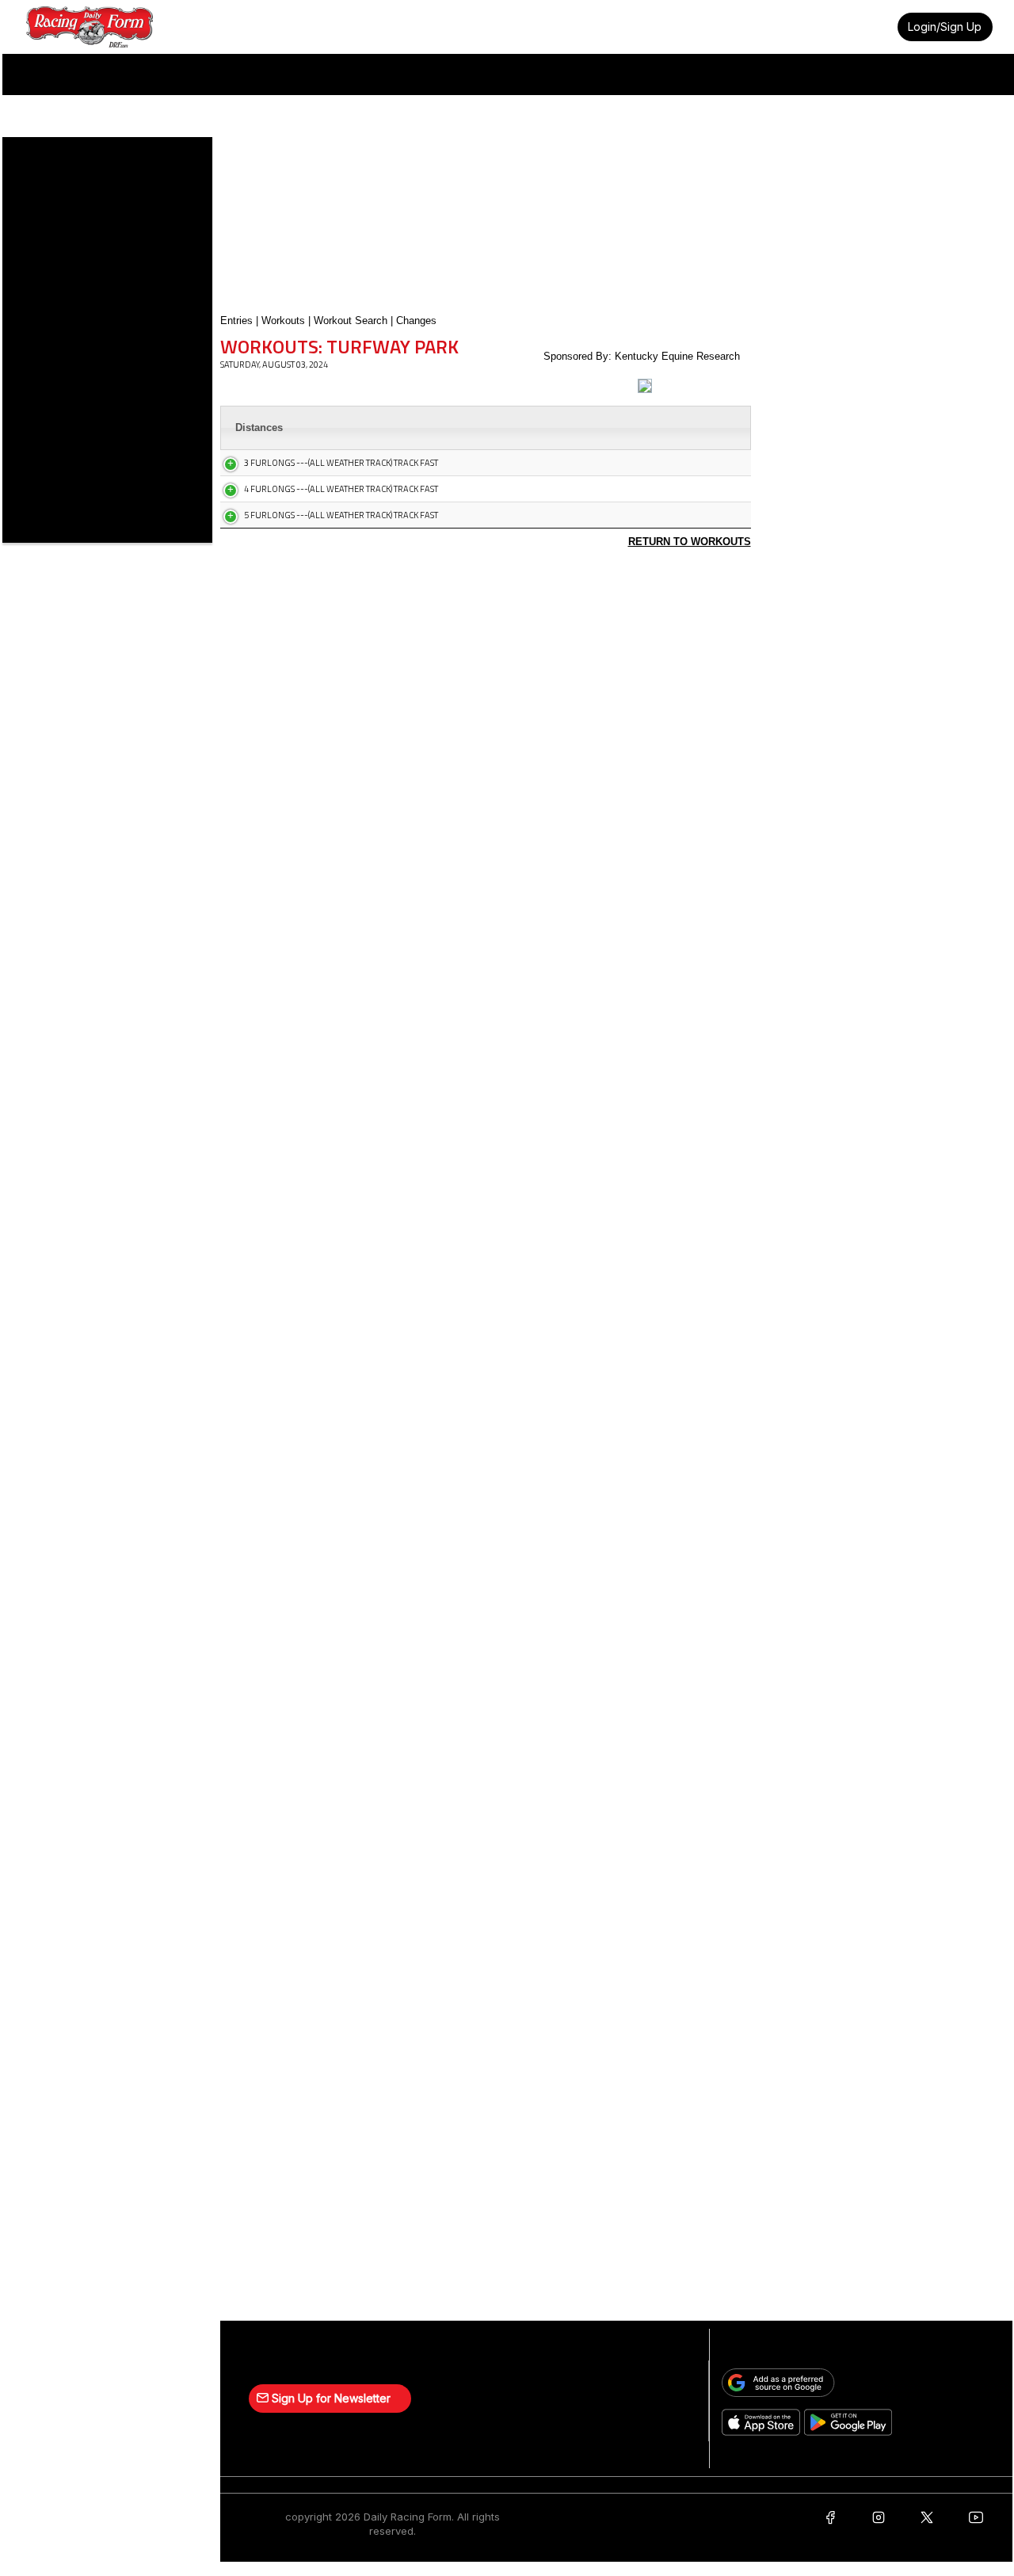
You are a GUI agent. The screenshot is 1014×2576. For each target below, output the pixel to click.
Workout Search (351, 321)
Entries (236, 321)
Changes (416, 321)
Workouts (283, 321)
